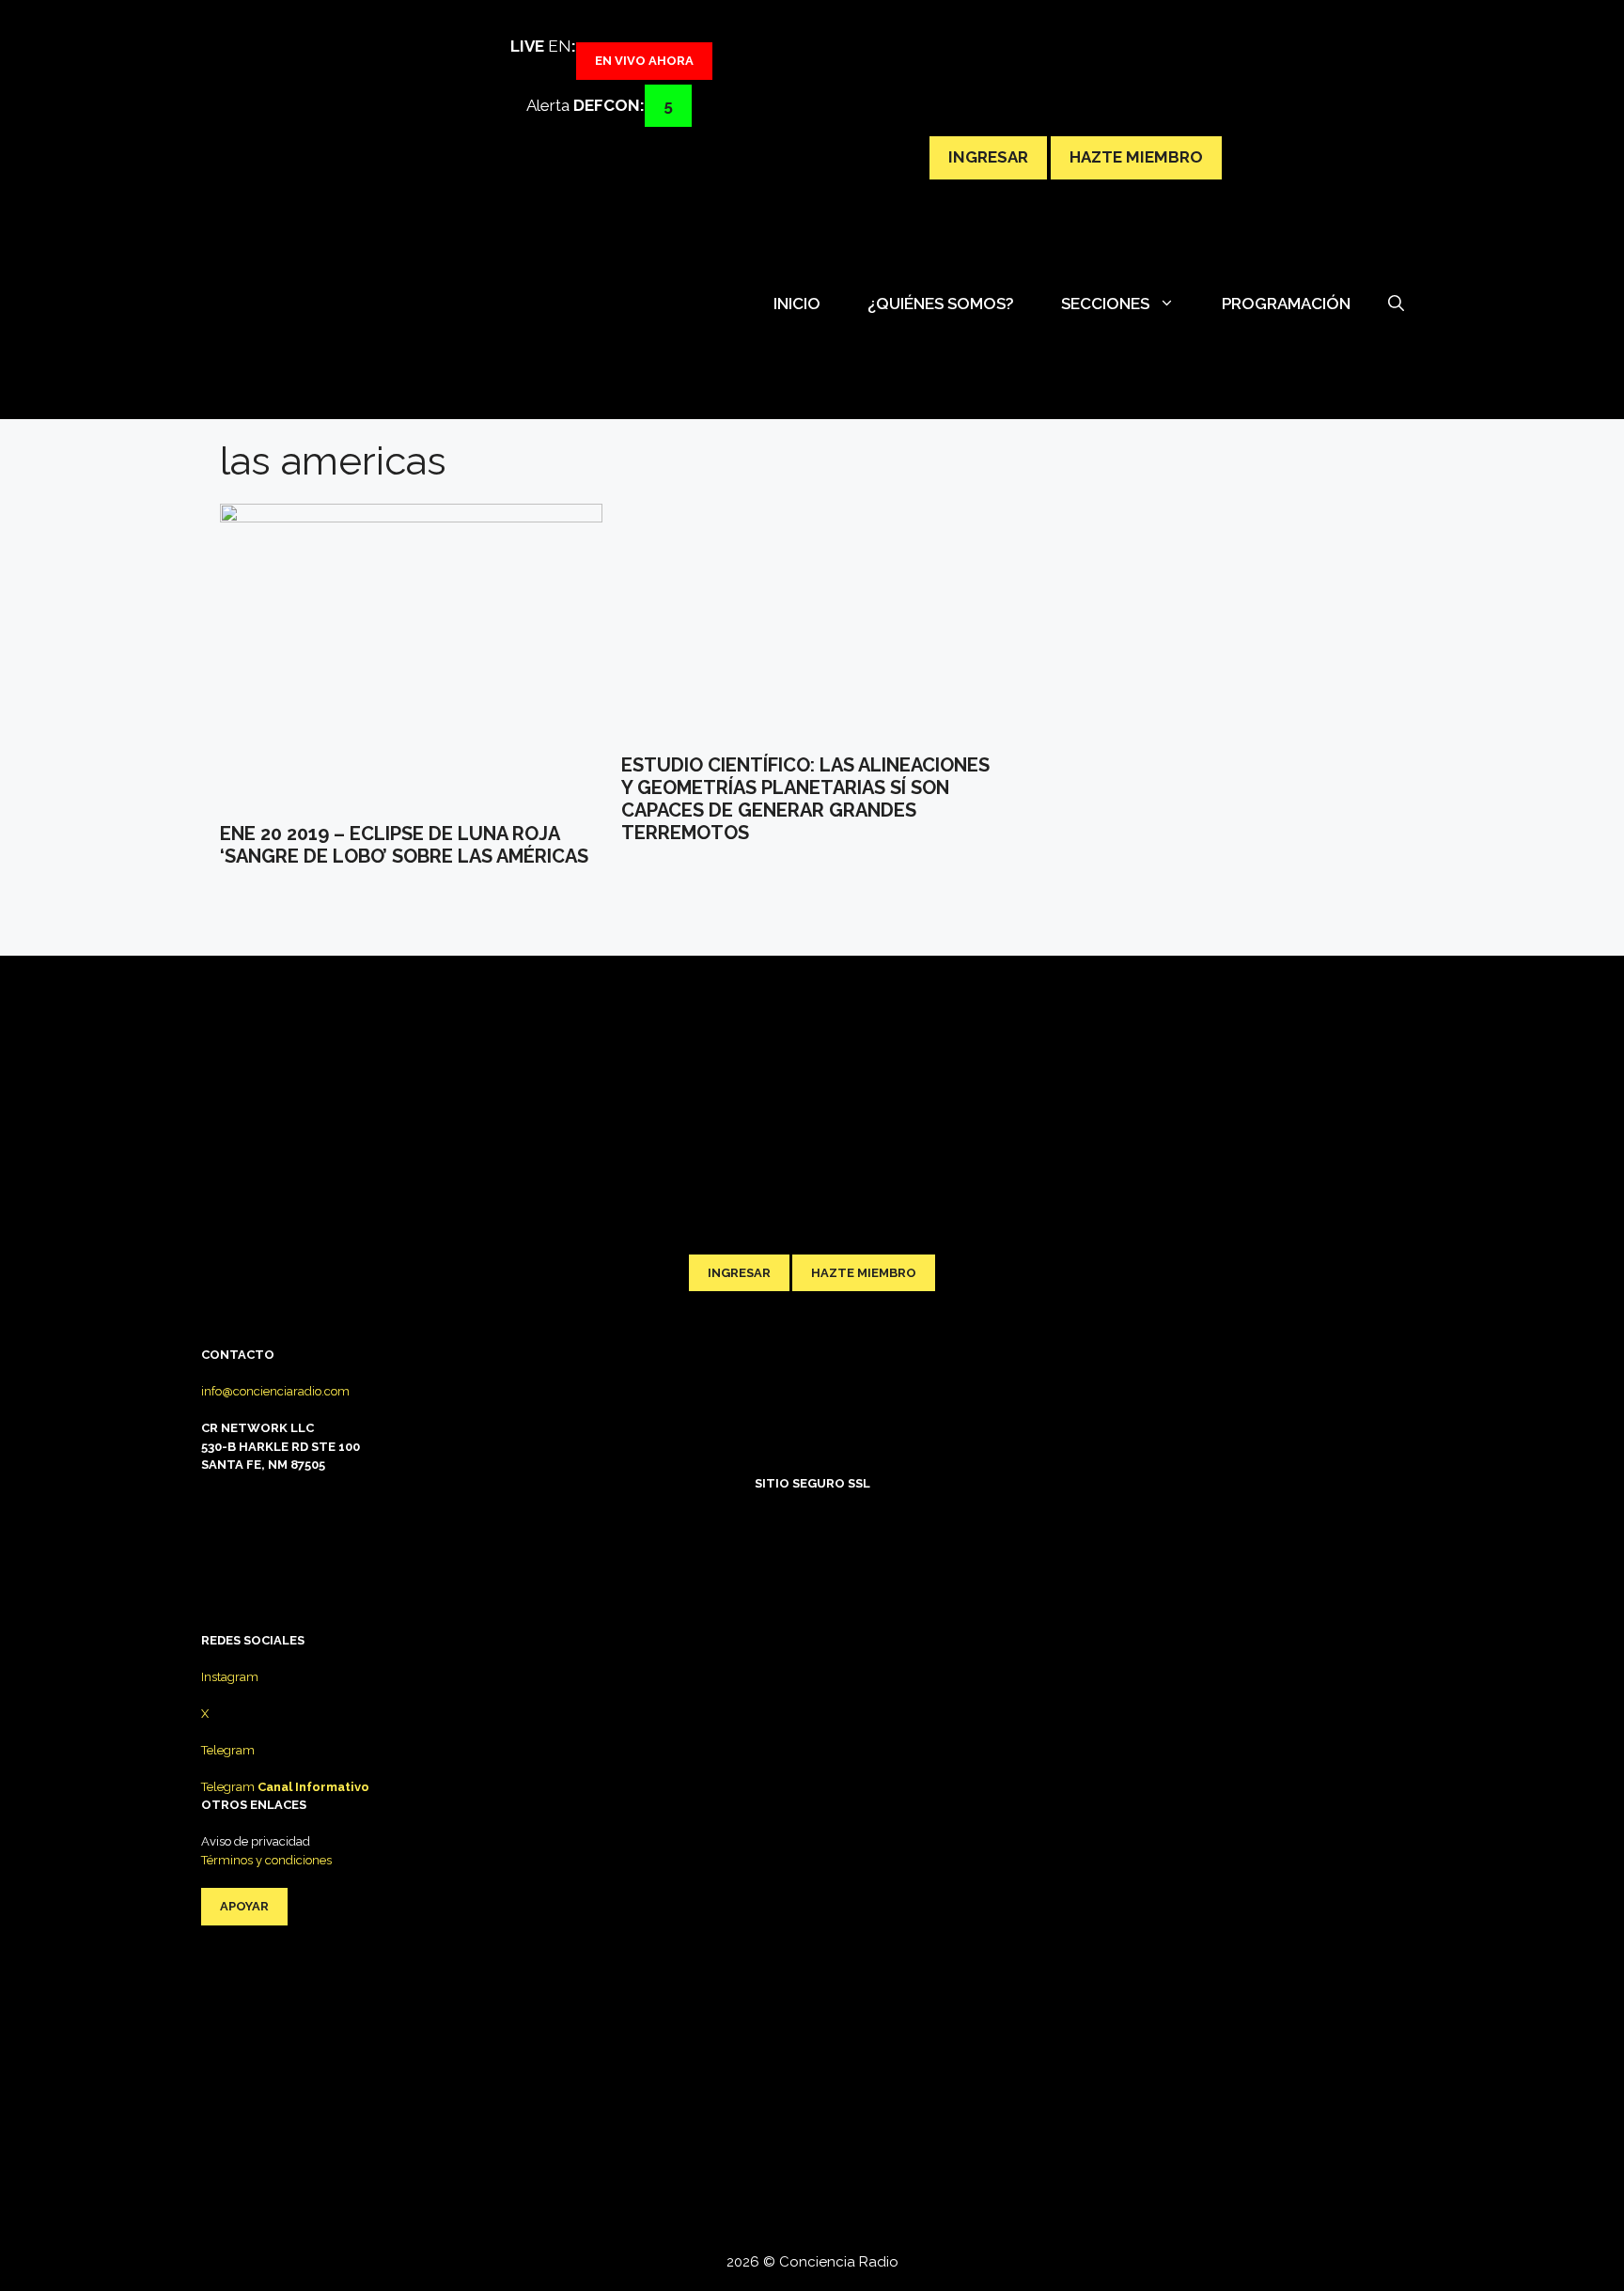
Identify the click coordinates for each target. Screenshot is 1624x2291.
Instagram (230, 1677)
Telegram (228, 1750)
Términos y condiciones (266, 1860)
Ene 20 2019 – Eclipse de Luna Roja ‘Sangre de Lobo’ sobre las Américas (404, 845)
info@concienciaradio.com (275, 1391)
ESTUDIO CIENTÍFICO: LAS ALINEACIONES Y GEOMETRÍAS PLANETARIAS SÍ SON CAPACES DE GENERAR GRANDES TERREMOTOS (805, 799)
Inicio (797, 304)
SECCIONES (1105, 304)
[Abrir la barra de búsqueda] (1396, 304)
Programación (1286, 304)
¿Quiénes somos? (941, 304)
